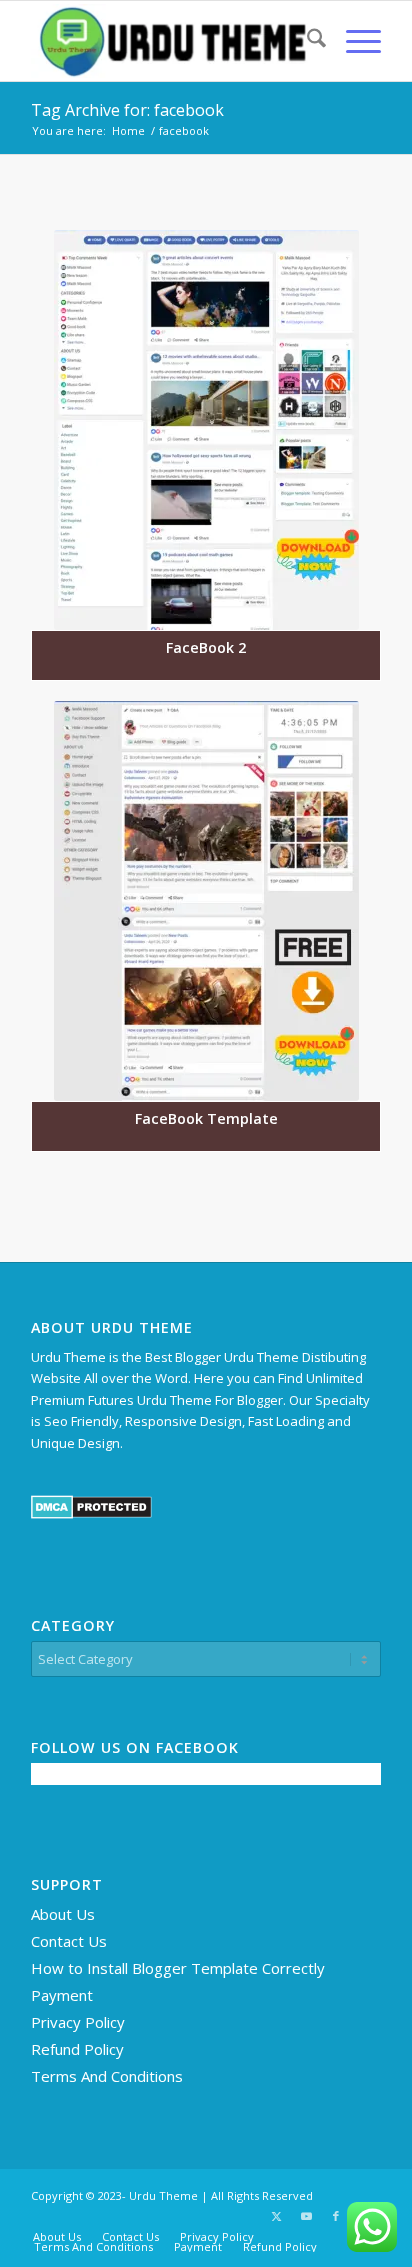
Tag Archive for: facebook (127, 110)
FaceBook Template (206, 1118)
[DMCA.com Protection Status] (91, 1514)
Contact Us (69, 1941)
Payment (62, 1995)
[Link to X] (276, 2216)
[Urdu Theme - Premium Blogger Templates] (171, 41)
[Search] (306, 41)
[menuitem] (306, 41)
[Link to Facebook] (336, 2216)
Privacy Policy (78, 2022)
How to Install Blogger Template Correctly (178, 1968)
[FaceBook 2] (206, 430)
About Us (63, 1914)
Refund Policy (77, 2049)
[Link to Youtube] (306, 2216)
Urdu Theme (163, 2195)
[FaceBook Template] (206, 901)
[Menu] (353, 41)
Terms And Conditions (107, 2076)
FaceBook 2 (206, 647)
